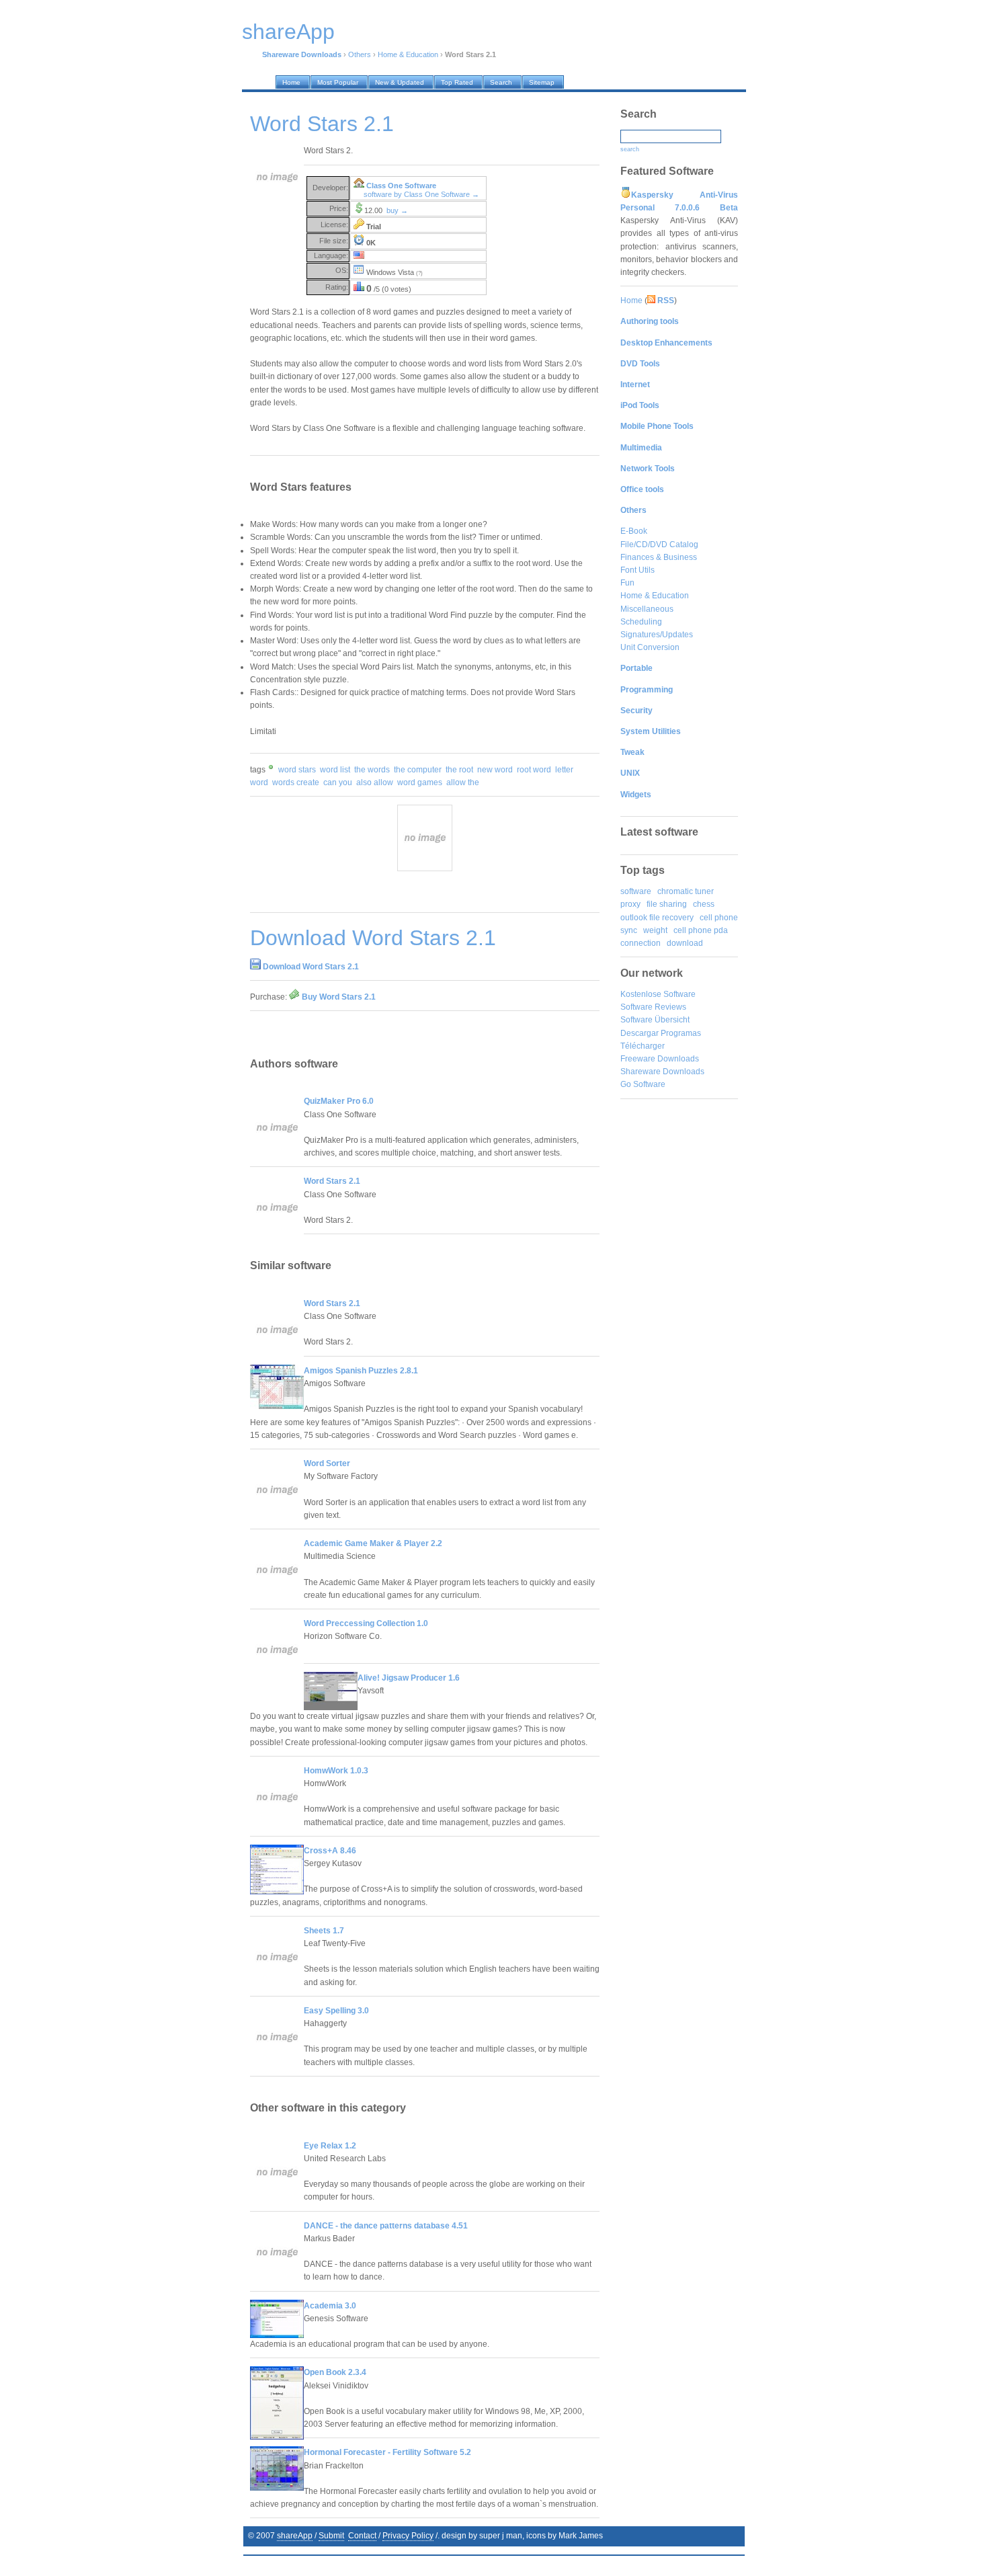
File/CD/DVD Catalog (659, 545)
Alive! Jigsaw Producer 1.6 (409, 1678)
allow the (463, 782)
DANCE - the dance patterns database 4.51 (386, 2226)
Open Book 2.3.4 (335, 2372)
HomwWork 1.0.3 (336, 1771)
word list (335, 770)
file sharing (667, 904)
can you (338, 782)
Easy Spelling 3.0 (336, 2011)
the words (372, 770)
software (636, 891)
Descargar (640, 1033)
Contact (362, 2536)
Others (360, 54)
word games (420, 782)
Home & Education (408, 54)
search (630, 149)
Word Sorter (327, 1463)
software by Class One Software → (421, 194)
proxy (630, 904)
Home (631, 300)
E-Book (634, 531)
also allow (375, 782)
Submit (331, 2536)
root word (534, 770)
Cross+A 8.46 (330, 1851)
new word (495, 770)
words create (296, 782)
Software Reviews (653, 1007)
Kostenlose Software (658, 994)
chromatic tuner (686, 891)
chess (704, 904)
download (685, 943)
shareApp (295, 2536)
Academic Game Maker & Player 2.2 (373, 1543)
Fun (627, 583)
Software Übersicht (655, 1020)
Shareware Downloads (662, 1072)
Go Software (643, 1084)
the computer (418, 770)
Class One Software (401, 186)
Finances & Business (659, 557)
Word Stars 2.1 (332, 1181)
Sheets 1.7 (324, 1931)
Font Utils (637, 570)
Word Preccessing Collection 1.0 (366, 1623)
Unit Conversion (650, 647)
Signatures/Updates (657, 635)
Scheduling (641, 622)
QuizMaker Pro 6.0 (339, 1101)
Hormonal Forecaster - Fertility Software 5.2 (387, 2452)
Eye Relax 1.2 (330, 2146)
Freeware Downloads (660, 1059)
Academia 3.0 (330, 2306)
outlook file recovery (657, 918)
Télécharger (643, 1046)
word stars (297, 770)
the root (459, 770)
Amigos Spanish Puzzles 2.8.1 (361, 1371)
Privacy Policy (408, 2536)
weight (655, 930)
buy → (397, 210)
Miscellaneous (647, 609)
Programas (681, 1033)
